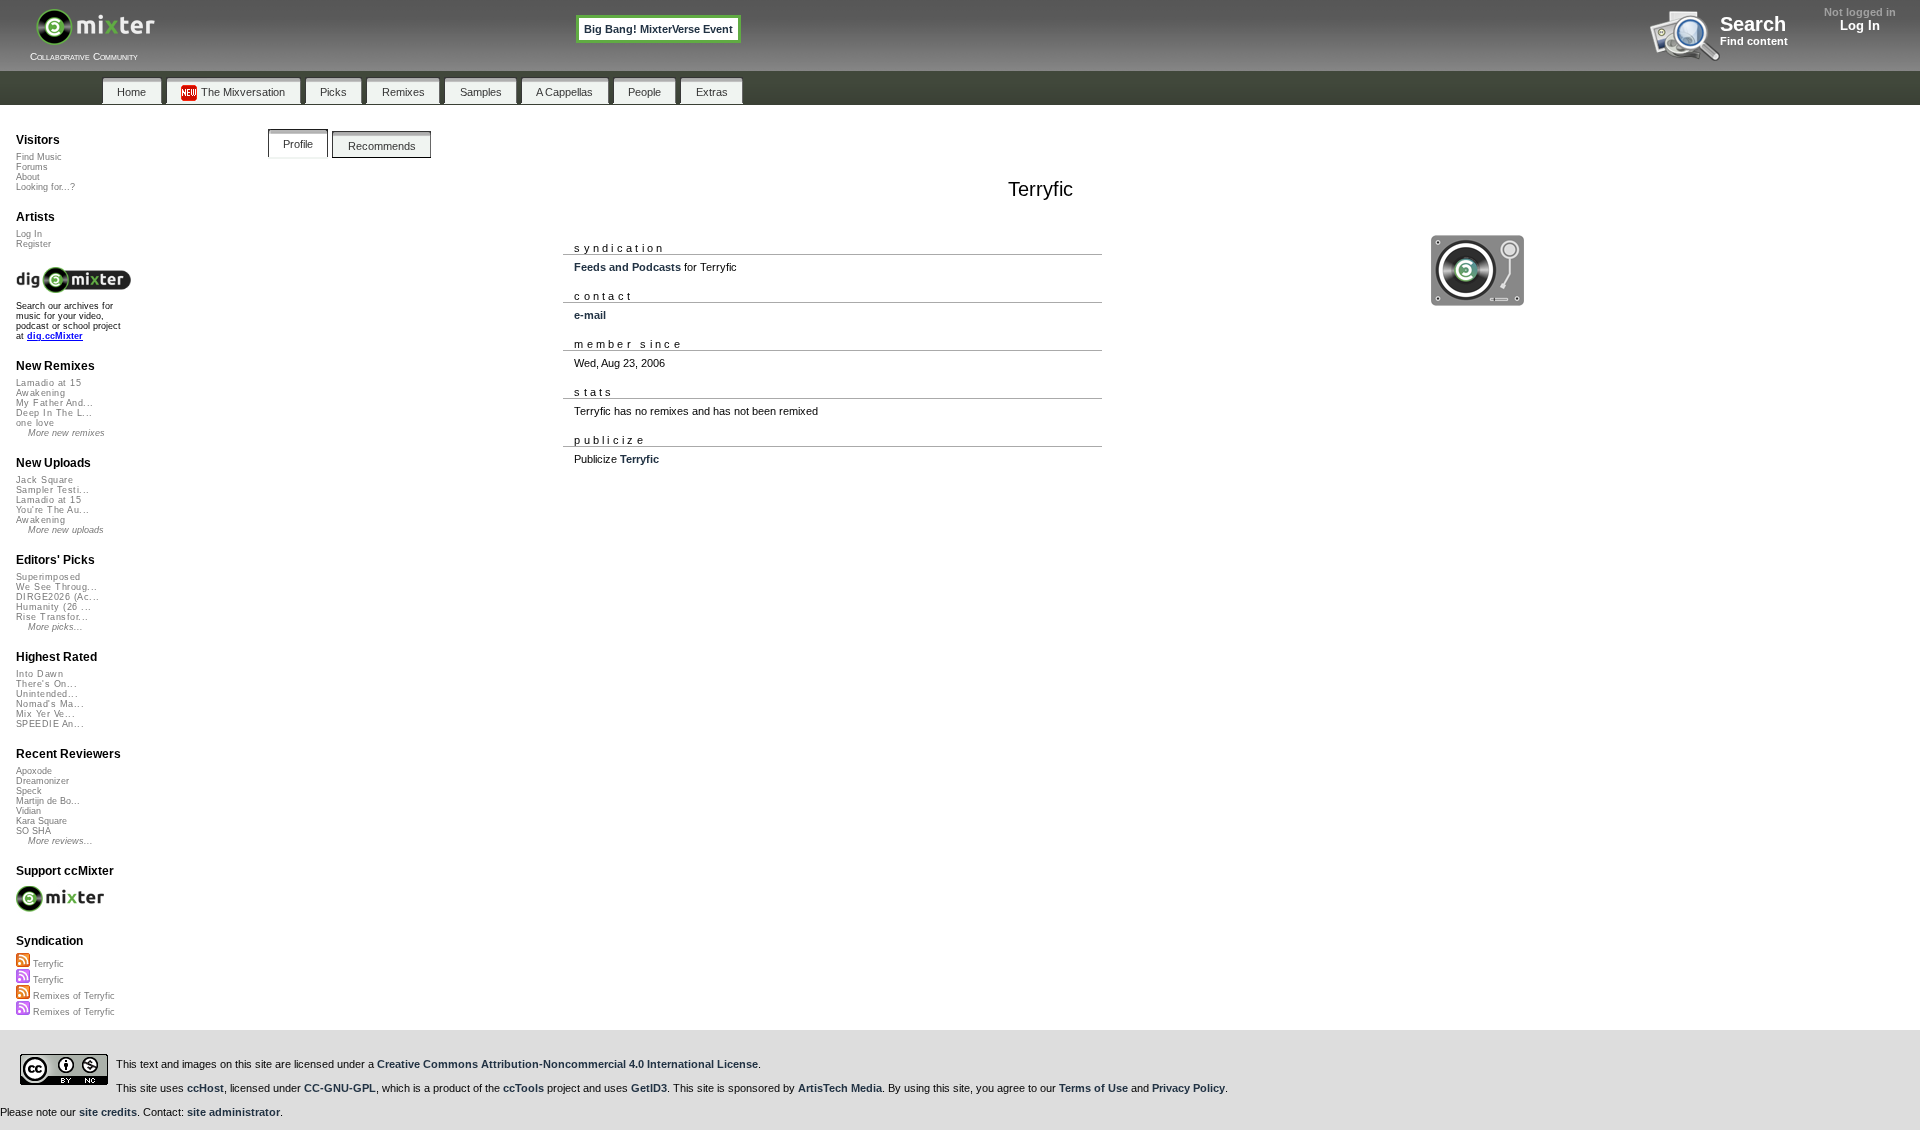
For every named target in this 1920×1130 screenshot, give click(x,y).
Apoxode (34, 771)
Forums (32, 167)
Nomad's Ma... (50, 704)
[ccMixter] (95, 37)
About (28, 177)
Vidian (28, 811)
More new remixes (66, 433)
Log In (1860, 25)
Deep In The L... (54, 413)
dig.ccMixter (55, 336)
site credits (108, 1112)
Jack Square (44, 480)
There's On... (46, 684)
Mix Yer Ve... (45, 714)
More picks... (55, 627)
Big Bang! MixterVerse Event (658, 29)
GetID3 (649, 1088)
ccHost (205, 1088)
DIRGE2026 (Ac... (57, 597)
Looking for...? (45, 187)
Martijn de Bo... (48, 801)
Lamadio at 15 (48, 383)
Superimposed (48, 577)
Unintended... (47, 694)
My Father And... (54, 403)
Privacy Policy (1188, 1088)
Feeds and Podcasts (627, 267)
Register (33, 244)
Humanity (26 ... (53, 607)
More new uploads (66, 530)
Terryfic (639, 459)
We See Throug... (56, 587)
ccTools (523, 1088)
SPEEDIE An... (50, 724)
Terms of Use (1093, 1088)
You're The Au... (52, 510)
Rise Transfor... (52, 617)
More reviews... (60, 841)
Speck (29, 791)
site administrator (233, 1112)
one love (35, 423)
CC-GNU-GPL (340, 1088)
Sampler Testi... (52, 490)
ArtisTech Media (840, 1088)
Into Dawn (39, 674)
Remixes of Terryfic (72, 996)
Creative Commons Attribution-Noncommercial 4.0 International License (567, 1064)
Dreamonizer (42, 781)
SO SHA (33, 831)
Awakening (40, 393)
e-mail (590, 315)
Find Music (39, 157)
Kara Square (41, 821)
